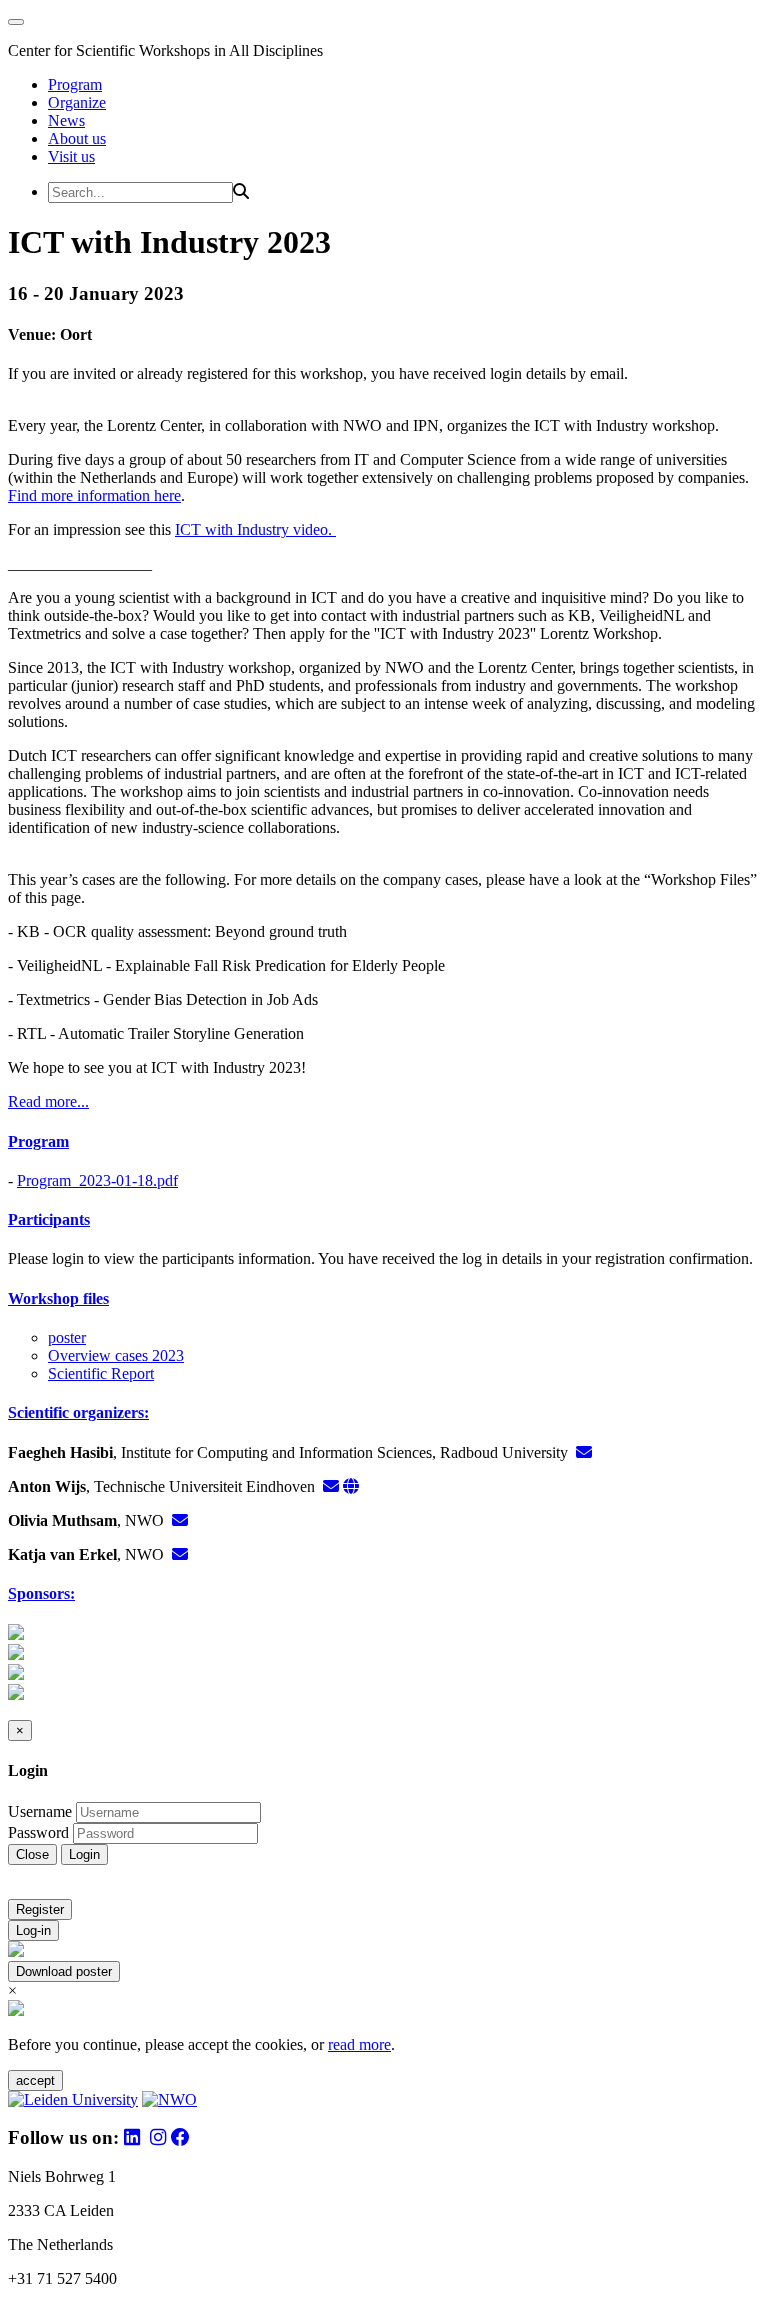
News (66, 120)
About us (77, 138)
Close (32, 1854)
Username (40, 1811)
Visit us (71, 156)
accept (35, 2080)
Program (75, 84)
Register (40, 1909)
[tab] (384, 1142)
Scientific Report (101, 1373)
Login (84, 1854)
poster (67, 1337)
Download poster (64, 1971)
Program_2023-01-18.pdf (97, 1180)
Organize (77, 102)
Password (38, 1832)
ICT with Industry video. (255, 529)
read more (359, 2044)
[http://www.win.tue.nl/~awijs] (351, 1486)
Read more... (48, 1101)
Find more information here (94, 495)
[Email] (584, 1452)
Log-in (33, 1930)
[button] (384, 1142)
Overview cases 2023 (116, 1355)
